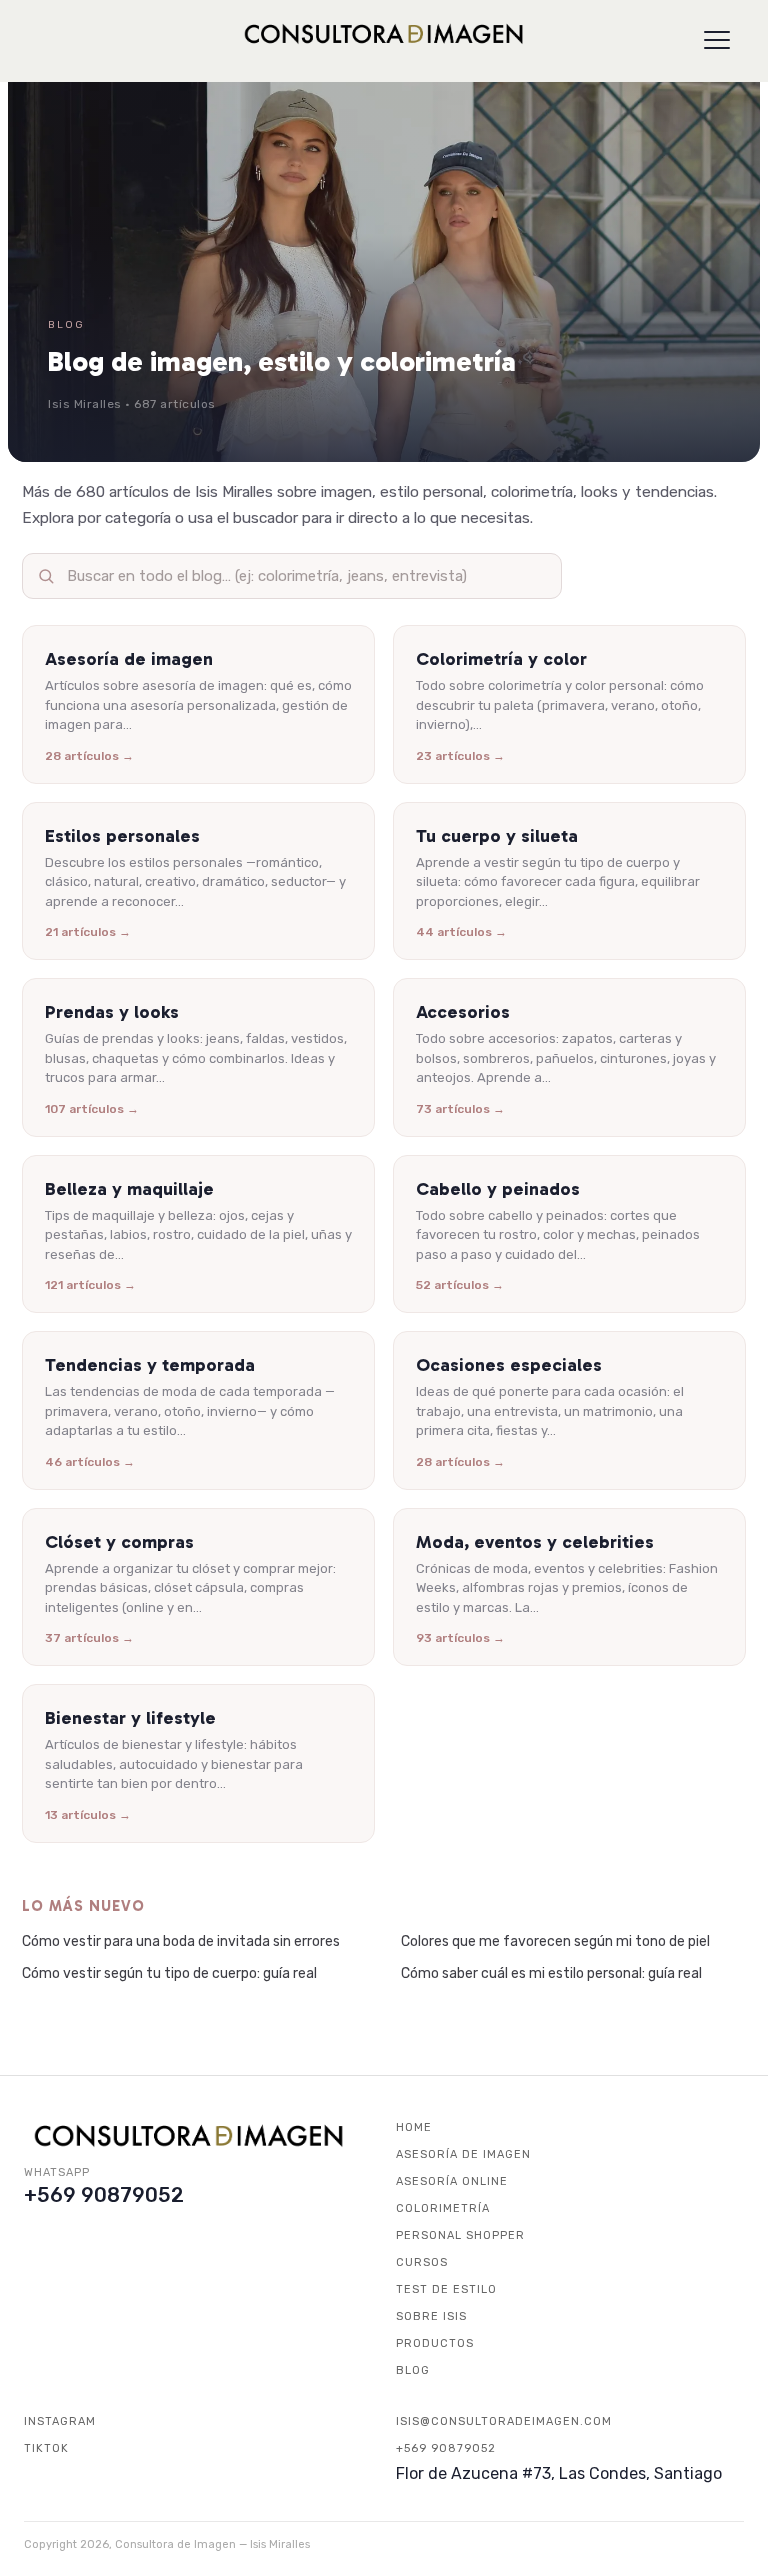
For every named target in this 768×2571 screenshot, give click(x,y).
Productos (435, 2343)
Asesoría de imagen (463, 2154)
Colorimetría (443, 2208)
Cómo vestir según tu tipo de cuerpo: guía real (169, 1973)
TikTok (46, 2448)
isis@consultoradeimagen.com (504, 2421)
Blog (413, 2370)
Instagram (60, 2421)
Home (414, 2127)
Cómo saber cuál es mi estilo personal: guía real (551, 1973)
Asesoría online (452, 2181)
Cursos (422, 2262)
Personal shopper (460, 2235)
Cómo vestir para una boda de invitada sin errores (181, 1941)
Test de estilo (446, 2289)
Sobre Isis (431, 2316)
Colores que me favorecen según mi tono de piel (555, 1941)
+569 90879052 (446, 2448)
